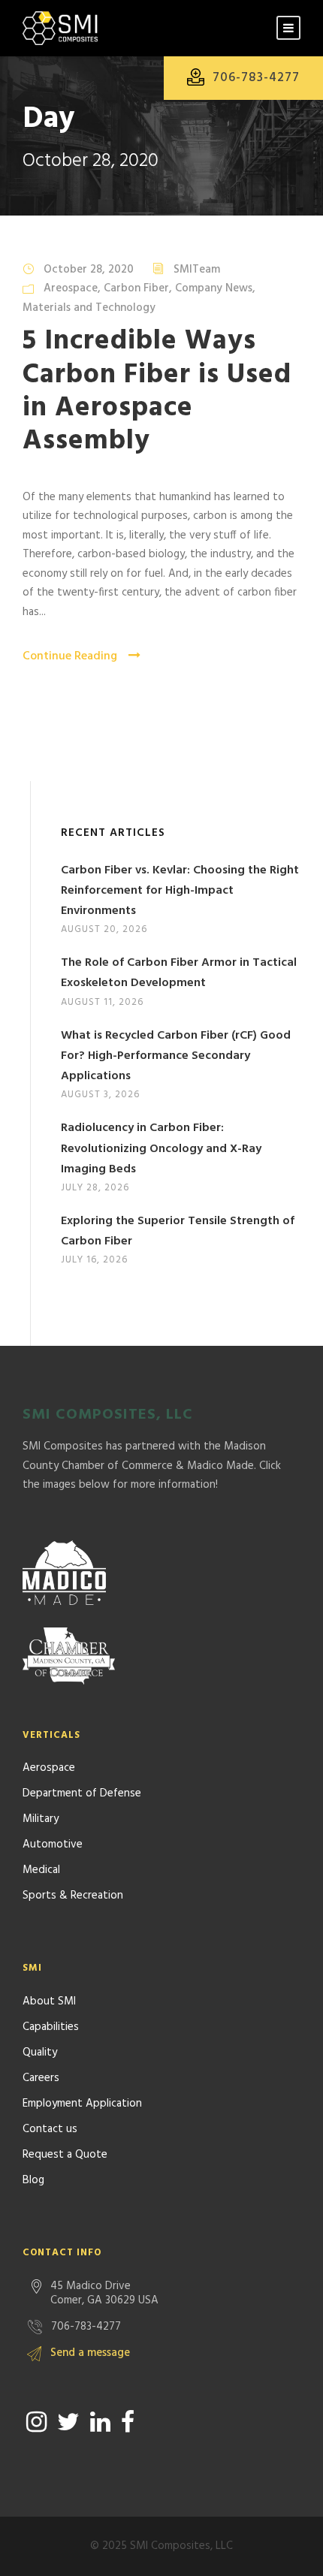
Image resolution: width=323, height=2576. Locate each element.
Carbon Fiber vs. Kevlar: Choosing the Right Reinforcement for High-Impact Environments (180, 891)
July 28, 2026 (95, 1188)
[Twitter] (68, 2422)
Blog (33, 2180)
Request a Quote (65, 2155)
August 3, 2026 (100, 1095)
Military (41, 1819)
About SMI (49, 2001)
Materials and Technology (89, 308)
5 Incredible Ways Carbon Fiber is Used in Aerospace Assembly (157, 391)
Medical (41, 1870)
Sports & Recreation (73, 1896)
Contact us (50, 2129)
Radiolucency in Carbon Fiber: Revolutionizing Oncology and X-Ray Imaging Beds (161, 1148)
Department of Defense (82, 1793)
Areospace (71, 288)
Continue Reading (70, 656)
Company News (214, 288)
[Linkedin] (100, 2422)
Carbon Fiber (136, 288)
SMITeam (197, 270)
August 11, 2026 (102, 1002)
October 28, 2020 (89, 270)
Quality (40, 2053)
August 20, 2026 (104, 929)
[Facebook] (128, 2422)
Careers (41, 2078)
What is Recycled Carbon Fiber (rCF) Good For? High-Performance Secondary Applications (176, 1056)
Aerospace (49, 1768)
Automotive (53, 1845)
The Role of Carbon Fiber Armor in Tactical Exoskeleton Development (179, 973)
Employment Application (82, 2104)
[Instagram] (36, 2422)
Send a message (90, 2353)
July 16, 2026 (94, 1260)
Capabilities (51, 2027)
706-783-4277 (256, 78)
